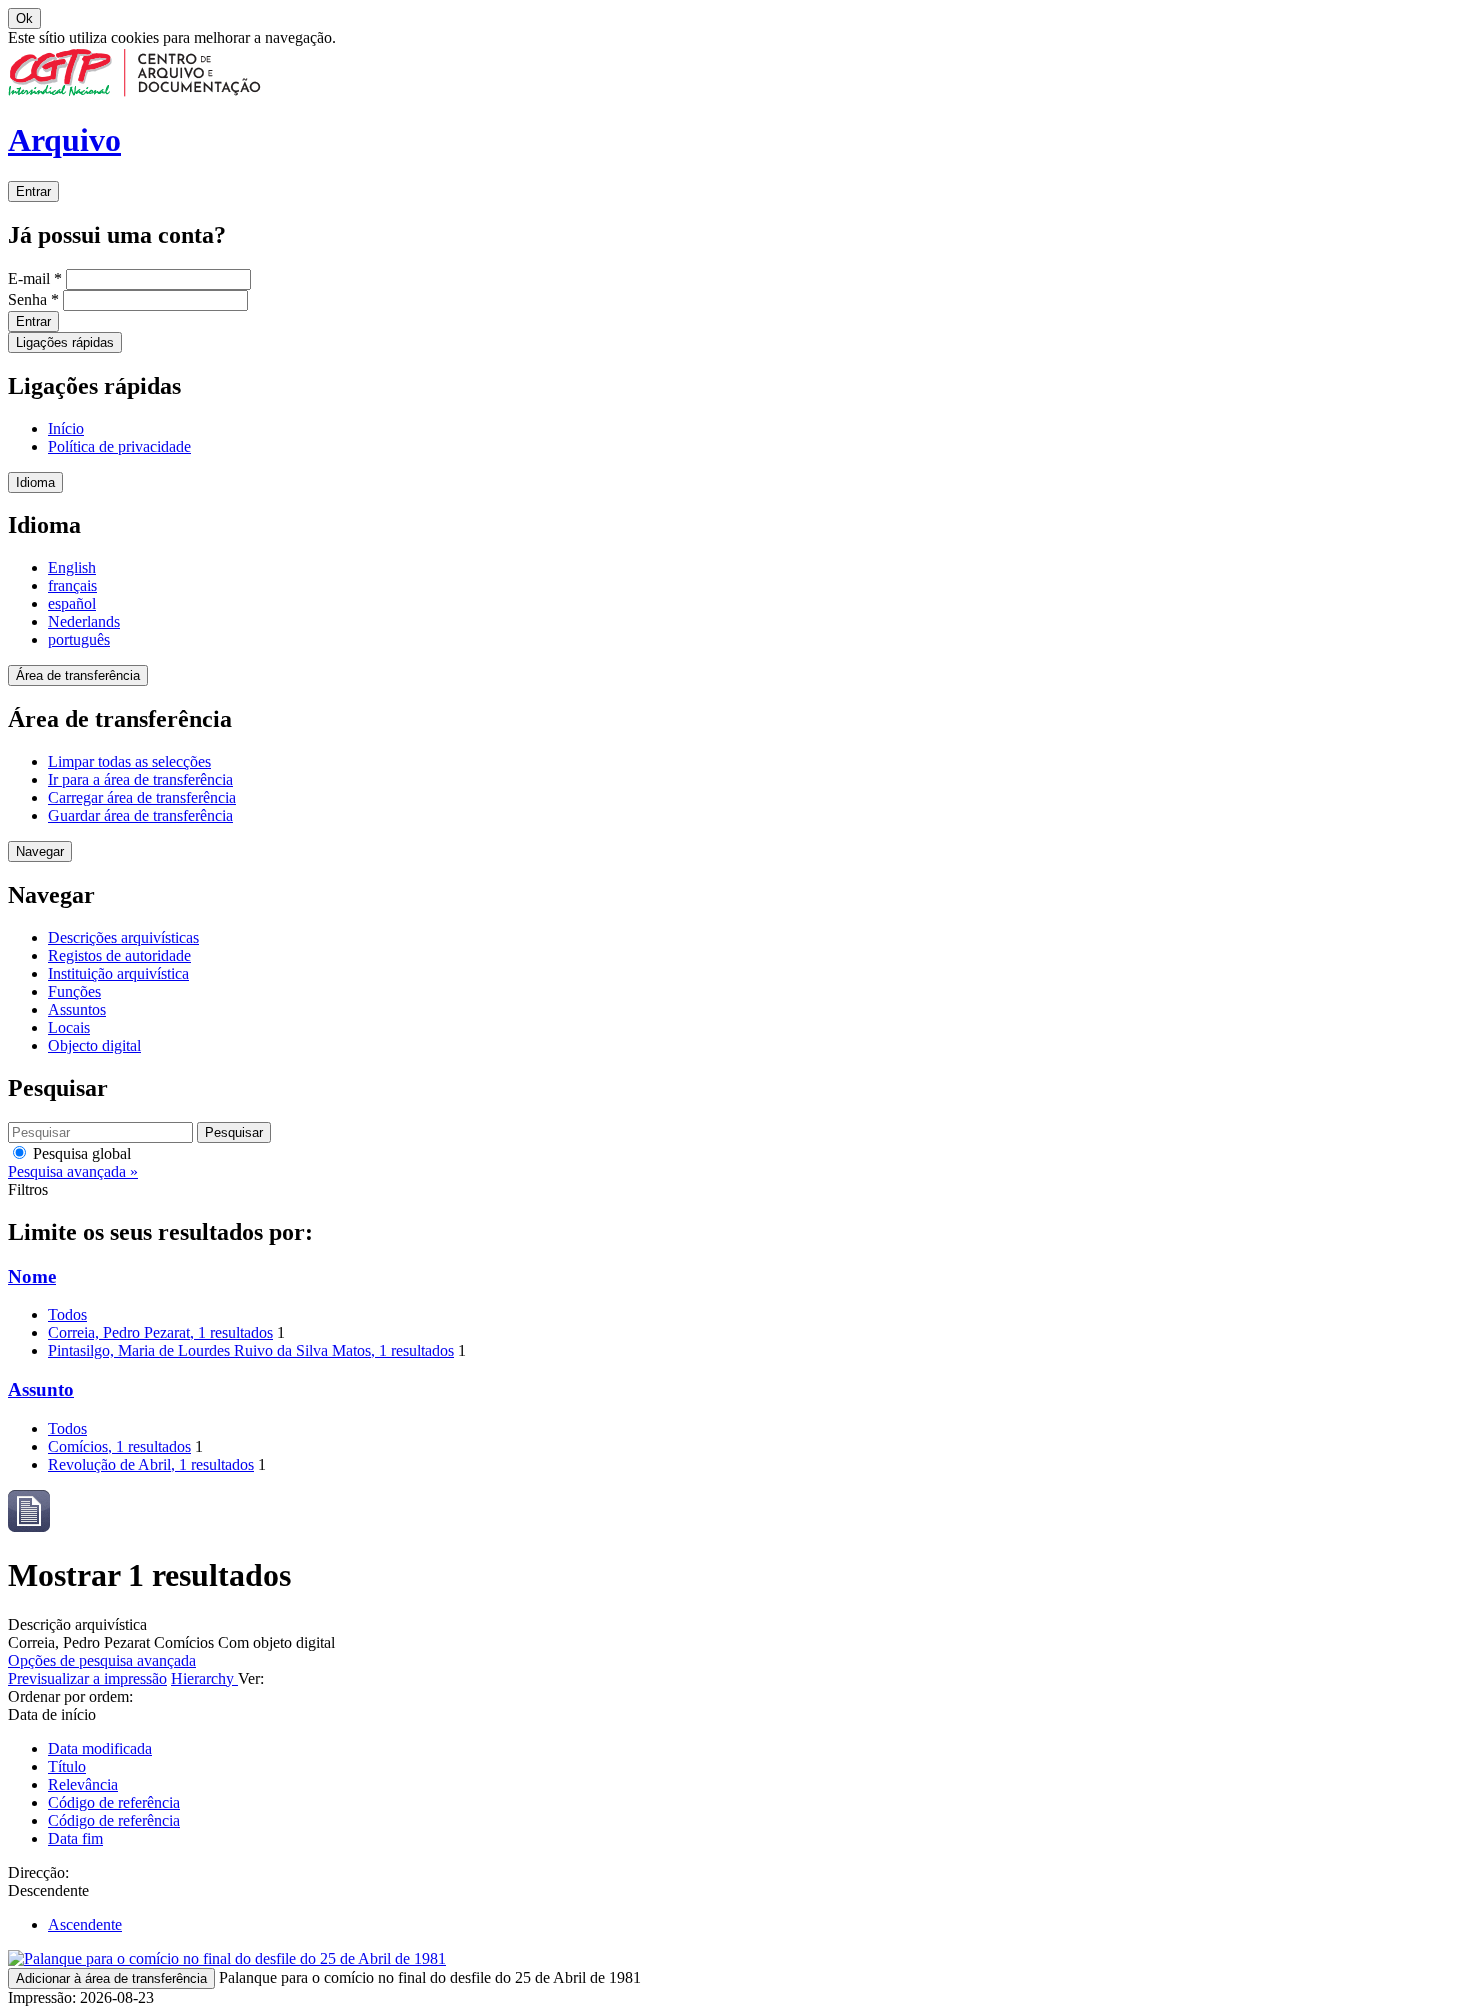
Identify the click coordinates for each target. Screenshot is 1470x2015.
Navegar (40, 851)
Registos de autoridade (119, 955)
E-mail (35, 278)
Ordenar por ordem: (70, 1696)
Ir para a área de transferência (140, 779)
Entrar (33, 191)
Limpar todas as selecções (129, 761)
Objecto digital (94, 1045)
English (72, 567)
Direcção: (38, 1872)
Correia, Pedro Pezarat (160, 1332)
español (72, 603)
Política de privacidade (119, 446)
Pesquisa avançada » (73, 1171)
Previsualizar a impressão (87, 1678)
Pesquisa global (80, 1153)
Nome (32, 1276)
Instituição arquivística (118, 973)
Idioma (35, 482)
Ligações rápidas (65, 342)
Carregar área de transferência (142, 797)
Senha (33, 299)
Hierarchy (204, 1678)
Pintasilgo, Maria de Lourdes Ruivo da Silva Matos (251, 1350)
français (72, 585)
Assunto (41, 1389)
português (79, 639)
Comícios (119, 1446)
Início (66, 428)
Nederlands (84, 621)
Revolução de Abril (151, 1464)
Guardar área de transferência (140, 815)
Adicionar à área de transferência (111, 1978)
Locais (69, 1027)
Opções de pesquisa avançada (102, 1660)
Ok (24, 18)
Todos (67, 1314)
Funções (74, 991)
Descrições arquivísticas (123, 937)
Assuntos (77, 1009)
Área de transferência (78, 675)
